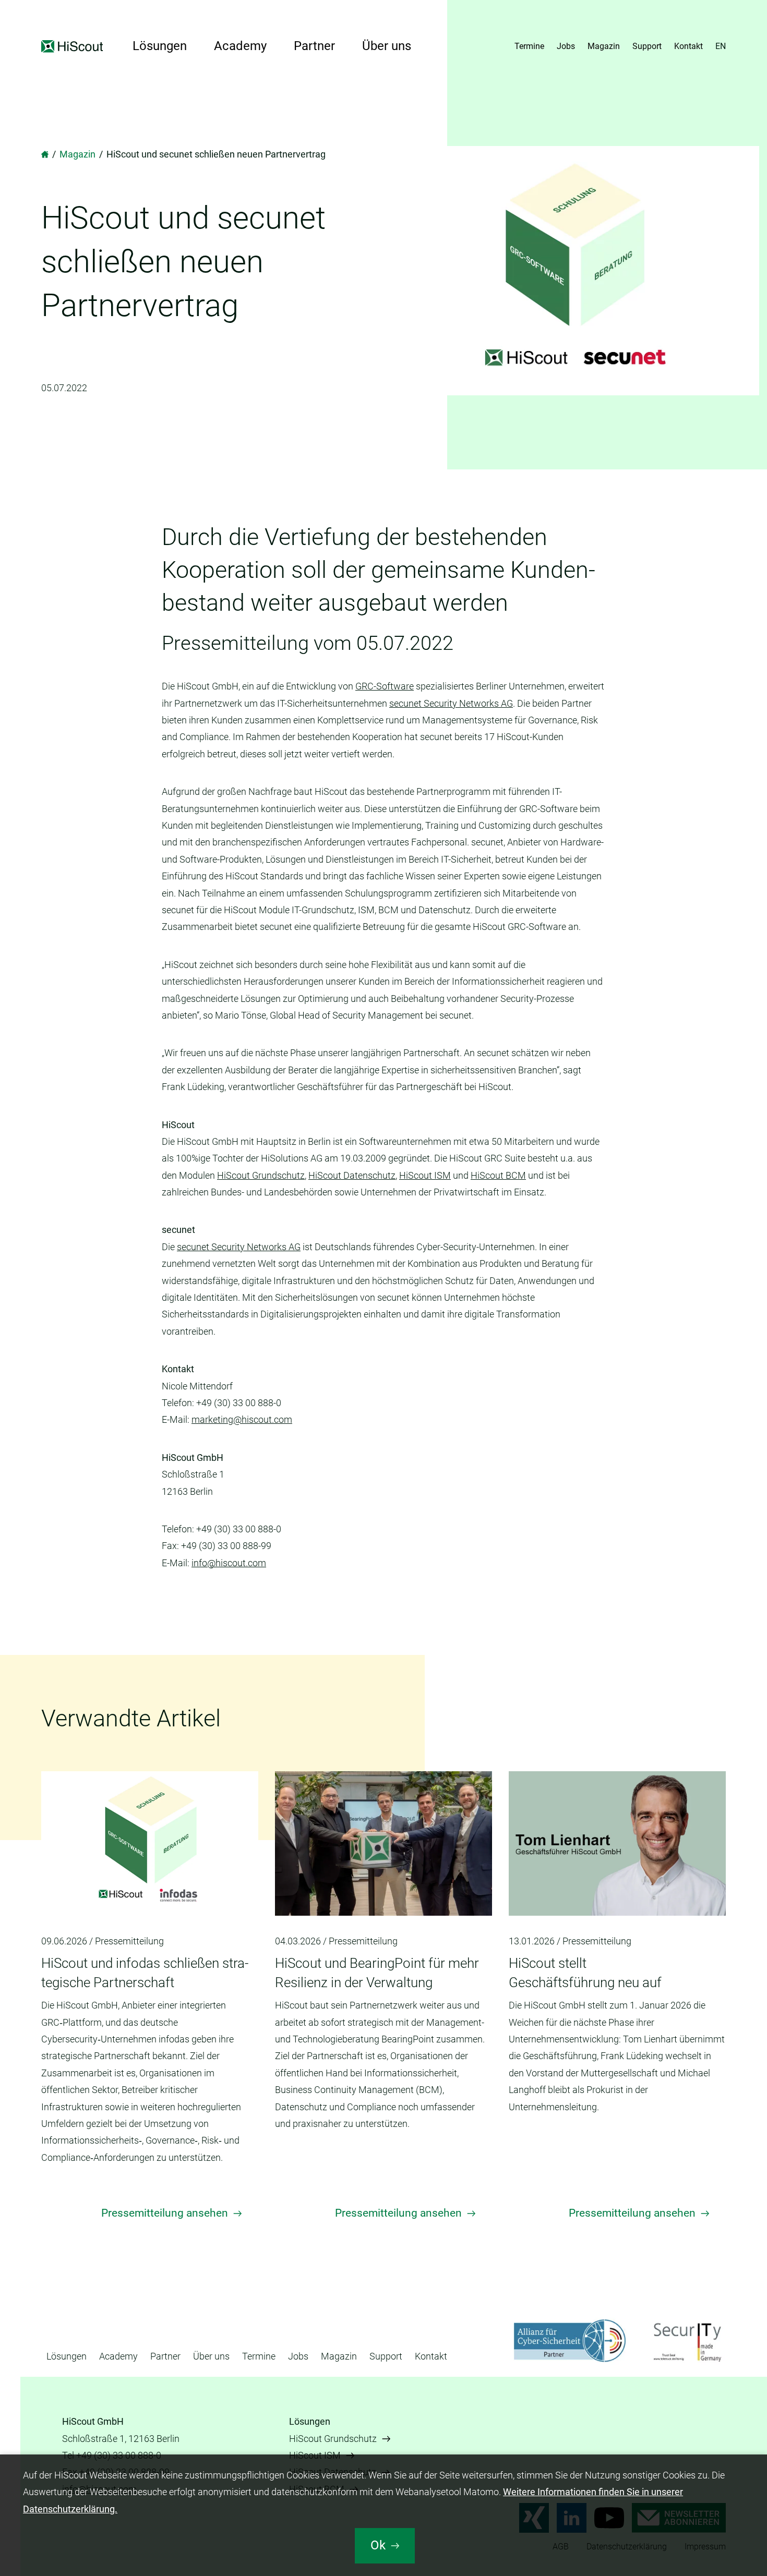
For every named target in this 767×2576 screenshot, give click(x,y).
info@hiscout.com (229, 1563)
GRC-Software (385, 686)
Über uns (387, 46)
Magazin (604, 46)
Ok (378, 2545)
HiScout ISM (425, 1175)
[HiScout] (45, 154)
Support (647, 46)
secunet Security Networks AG (451, 703)
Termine (529, 46)
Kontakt (688, 46)
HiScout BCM (498, 1175)
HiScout (73, 46)
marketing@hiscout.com (242, 1419)
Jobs (566, 46)
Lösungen (160, 46)
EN (721, 46)
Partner (314, 46)
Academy (240, 46)
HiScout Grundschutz (261, 1175)
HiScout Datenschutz (352, 1175)
